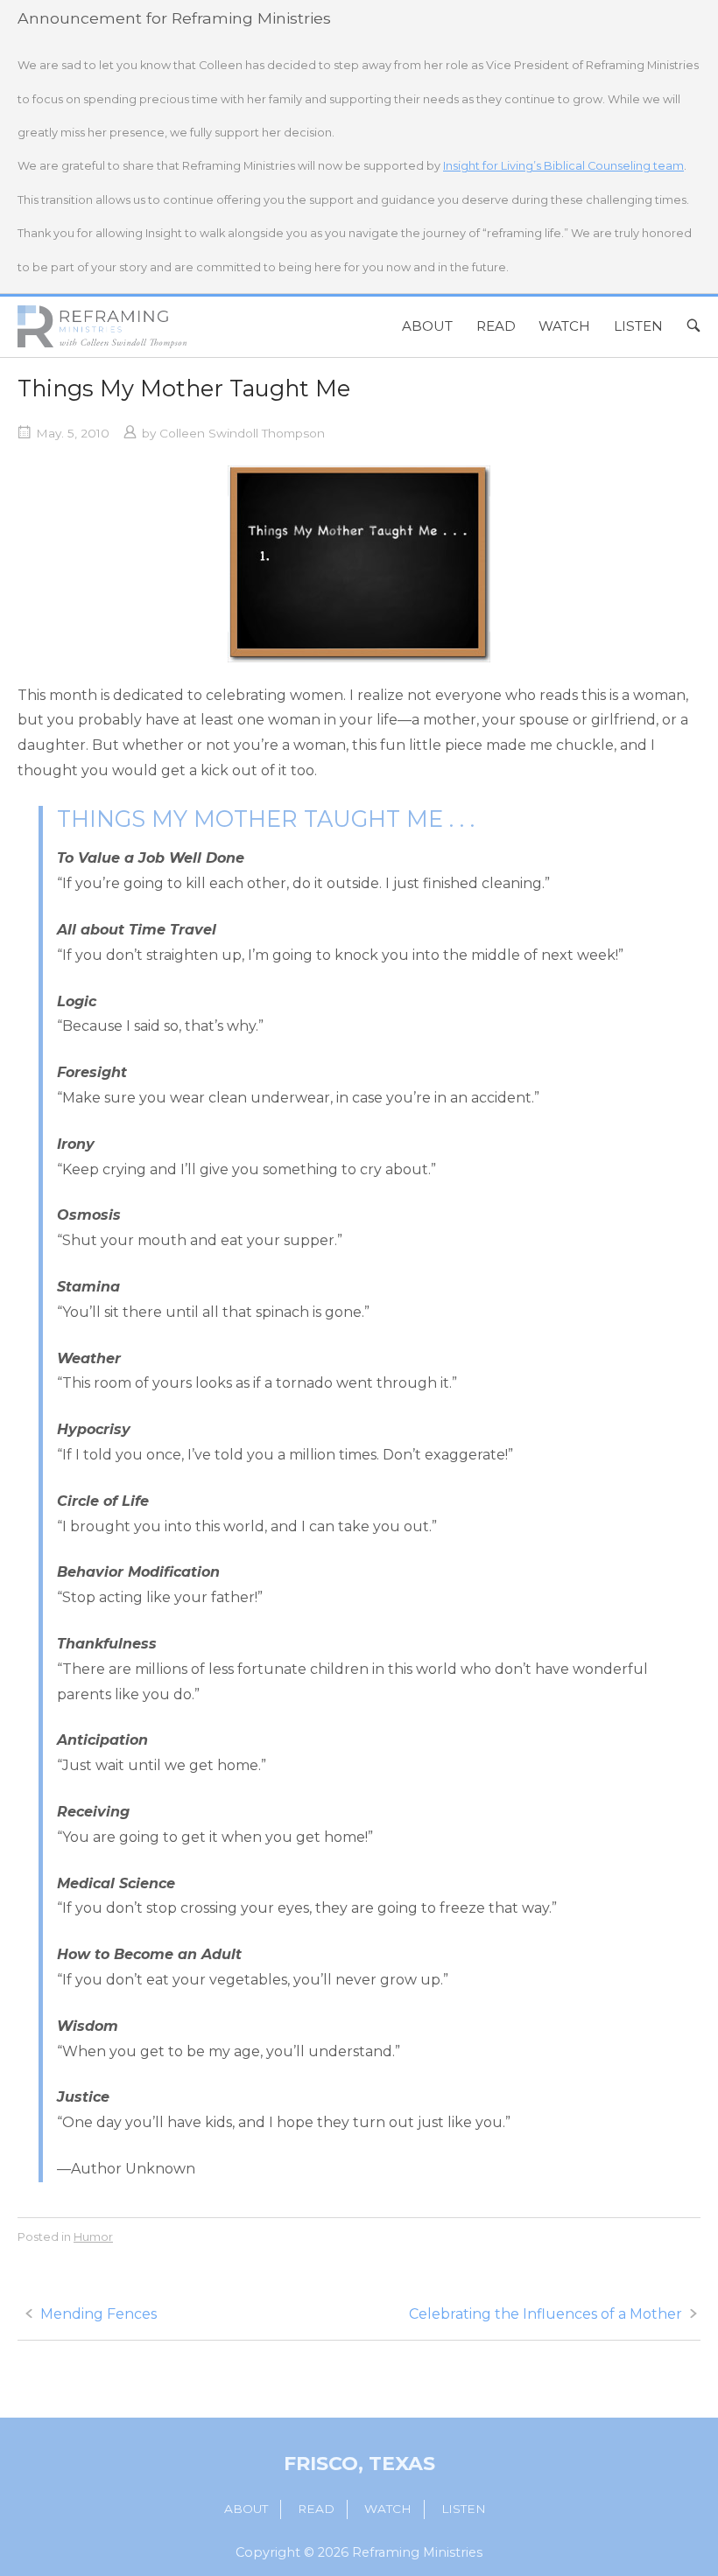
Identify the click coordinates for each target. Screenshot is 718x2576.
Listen (638, 326)
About (427, 326)
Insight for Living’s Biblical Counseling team (563, 166)
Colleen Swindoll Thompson (242, 433)
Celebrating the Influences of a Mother (546, 2314)
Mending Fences (99, 2314)
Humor (93, 2236)
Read (496, 326)
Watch (564, 326)
